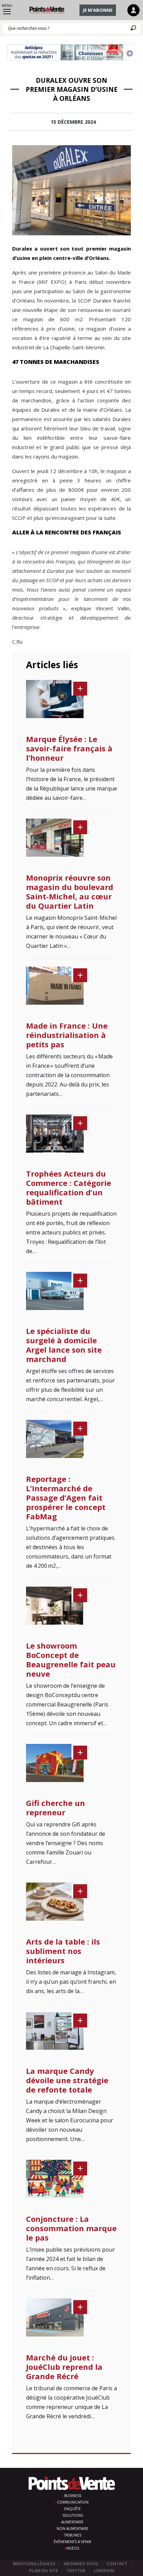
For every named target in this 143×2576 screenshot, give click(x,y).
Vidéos (73, 2548)
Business (73, 2496)
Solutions (73, 2515)
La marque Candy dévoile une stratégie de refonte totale (67, 2080)
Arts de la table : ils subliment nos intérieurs (63, 1951)
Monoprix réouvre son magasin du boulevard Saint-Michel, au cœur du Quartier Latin (70, 892)
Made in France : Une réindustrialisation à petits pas (67, 1035)
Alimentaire (73, 2522)
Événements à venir (73, 2542)
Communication (73, 2502)
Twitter (76, 2571)
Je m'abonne (98, 10)
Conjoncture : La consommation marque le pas (71, 2228)
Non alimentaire (73, 2529)
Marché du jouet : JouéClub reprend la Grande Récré (64, 2367)
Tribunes (73, 2535)
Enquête (73, 2509)
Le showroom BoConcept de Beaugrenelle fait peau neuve (71, 1660)
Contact (117, 2564)
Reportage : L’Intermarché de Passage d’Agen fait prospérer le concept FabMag (66, 1497)
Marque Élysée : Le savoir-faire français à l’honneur (69, 748)
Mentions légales (34, 2564)
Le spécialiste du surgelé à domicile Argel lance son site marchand (64, 1345)
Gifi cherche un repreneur (56, 1807)
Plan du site (44, 2571)
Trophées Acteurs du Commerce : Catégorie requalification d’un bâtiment (69, 1187)
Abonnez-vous (81, 2564)
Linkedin (104, 2571)
